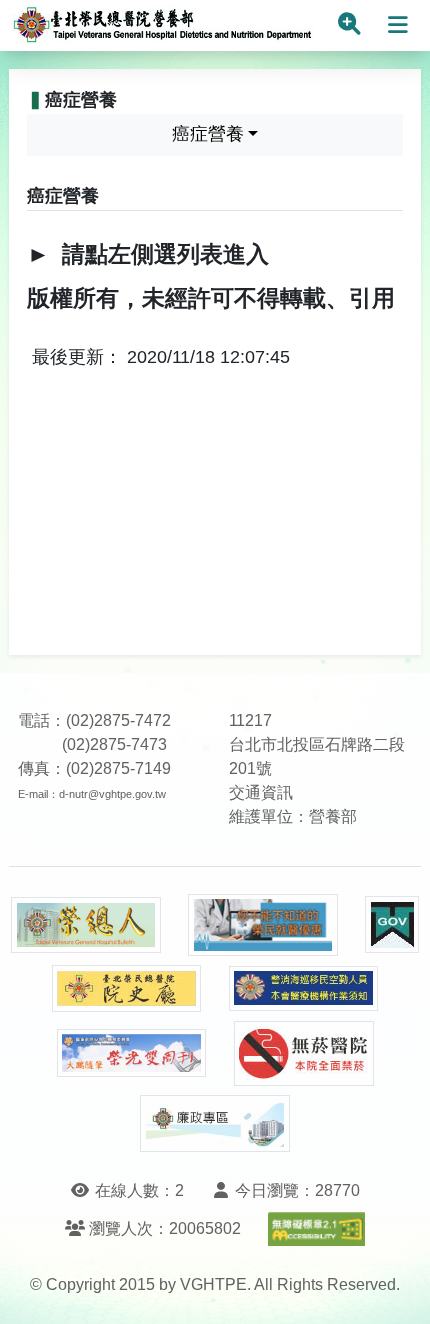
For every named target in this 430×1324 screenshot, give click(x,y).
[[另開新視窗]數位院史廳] (127, 988)
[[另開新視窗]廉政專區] (215, 1124)
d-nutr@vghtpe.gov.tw (112, 794)
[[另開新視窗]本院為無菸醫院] (304, 1053)
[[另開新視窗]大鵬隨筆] (132, 1053)
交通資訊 (261, 792)
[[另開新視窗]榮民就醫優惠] (263, 925)
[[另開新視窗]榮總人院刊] (86, 925)
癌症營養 (208, 134)
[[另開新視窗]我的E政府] (392, 924)
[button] (396, 1288)
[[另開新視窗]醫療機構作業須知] (304, 988)
